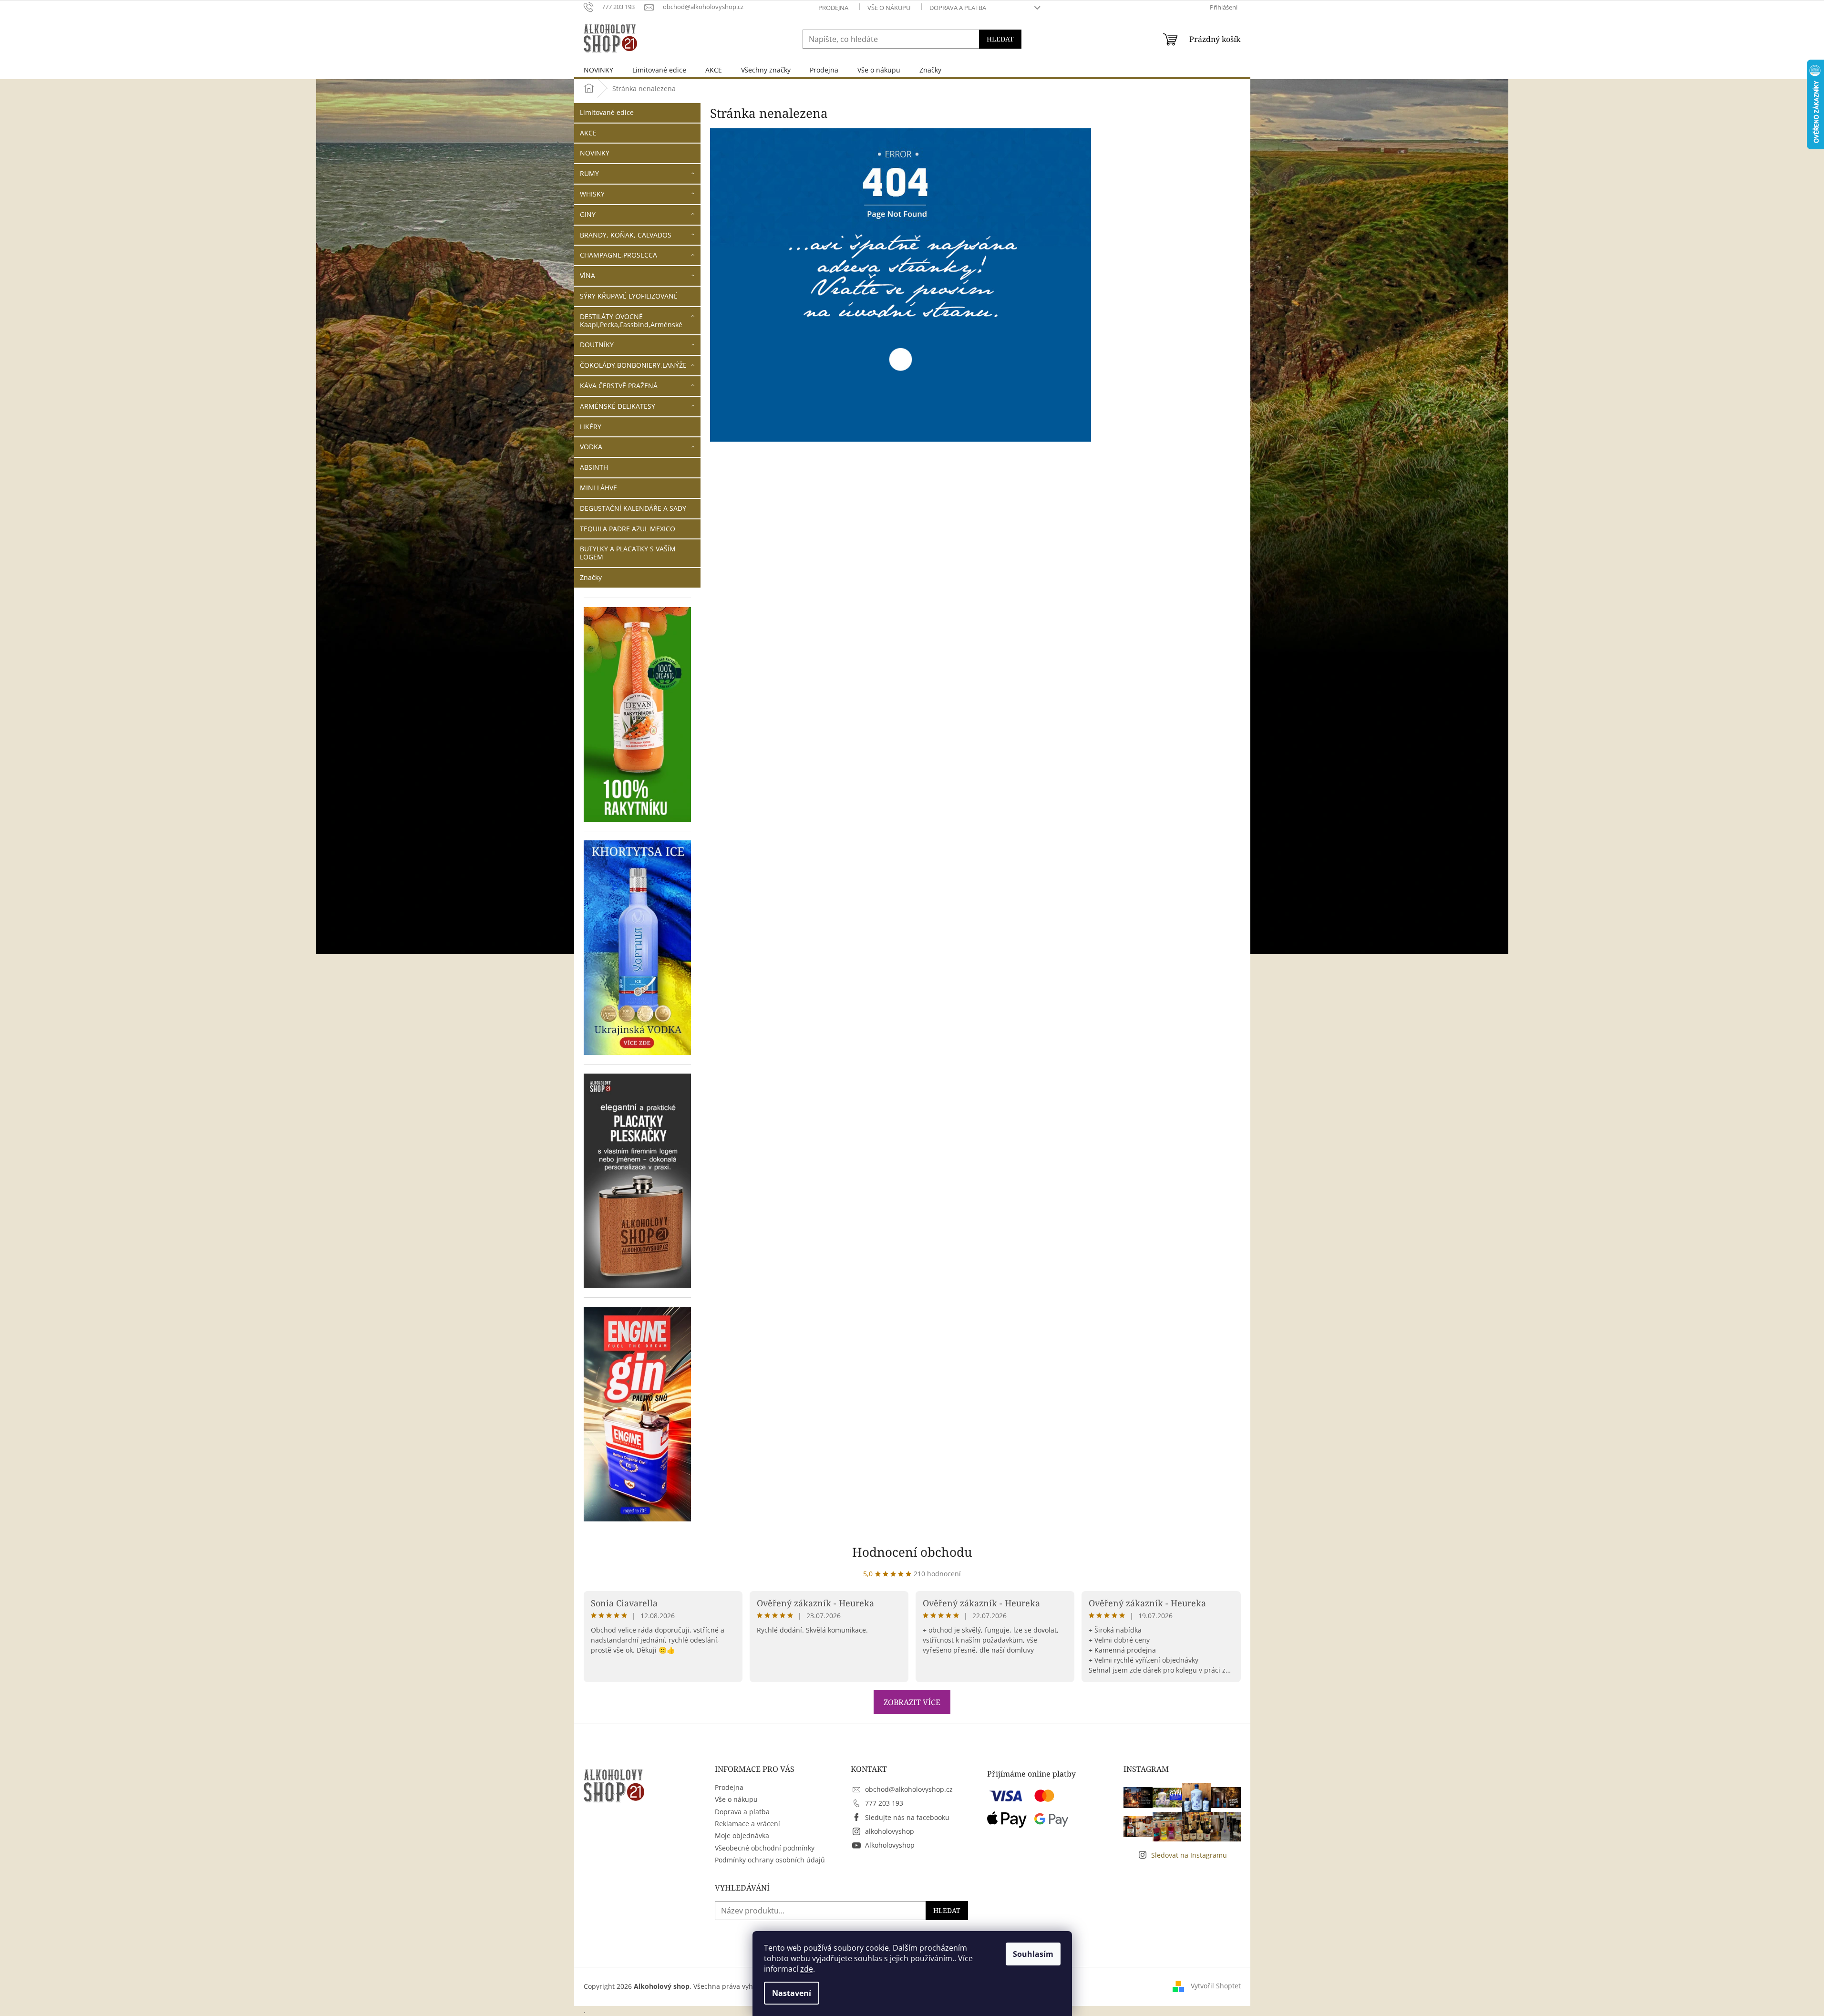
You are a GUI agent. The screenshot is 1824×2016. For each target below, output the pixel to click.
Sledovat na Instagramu (1189, 1855)
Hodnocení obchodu (912, 1552)
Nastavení (792, 1993)
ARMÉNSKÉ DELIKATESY (618, 406)
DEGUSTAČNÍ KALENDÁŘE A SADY (633, 508)
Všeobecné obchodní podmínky (765, 1848)
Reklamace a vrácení (747, 1824)
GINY (588, 214)
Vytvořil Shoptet (1216, 1986)
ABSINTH (594, 467)
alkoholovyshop (890, 1831)
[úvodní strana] (901, 284)
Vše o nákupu (889, 8)
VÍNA (587, 275)
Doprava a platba (958, 8)
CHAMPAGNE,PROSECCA (618, 255)
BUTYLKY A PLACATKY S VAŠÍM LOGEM (628, 553)
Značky (591, 577)
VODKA (591, 447)
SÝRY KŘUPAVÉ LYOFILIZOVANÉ (629, 296)
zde (807, 1969)
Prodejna (833, 8)
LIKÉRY (591, 427)
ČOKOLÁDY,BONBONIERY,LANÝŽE (633, 365)
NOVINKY (595, 153)
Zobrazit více (912, 1702)
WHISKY (592, 194)
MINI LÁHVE (598, 488)
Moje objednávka (742, 1835)
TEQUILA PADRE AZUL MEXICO (628, 529)
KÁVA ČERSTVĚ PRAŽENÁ (619, 386)
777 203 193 (884, 1803)
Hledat (1000, 39)
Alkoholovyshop (890, 1845)
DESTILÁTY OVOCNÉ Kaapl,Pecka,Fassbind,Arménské (631, 320)
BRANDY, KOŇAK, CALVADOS (626, 235)
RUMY (589, 173)
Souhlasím (1033, 1954)
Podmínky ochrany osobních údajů (770, 1860)
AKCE (588, 133)
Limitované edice (607, 112)
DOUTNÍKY (597, 345)
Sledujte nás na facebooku (907, 1817)
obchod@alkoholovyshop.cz (909, 1789)
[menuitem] (598, 70)
